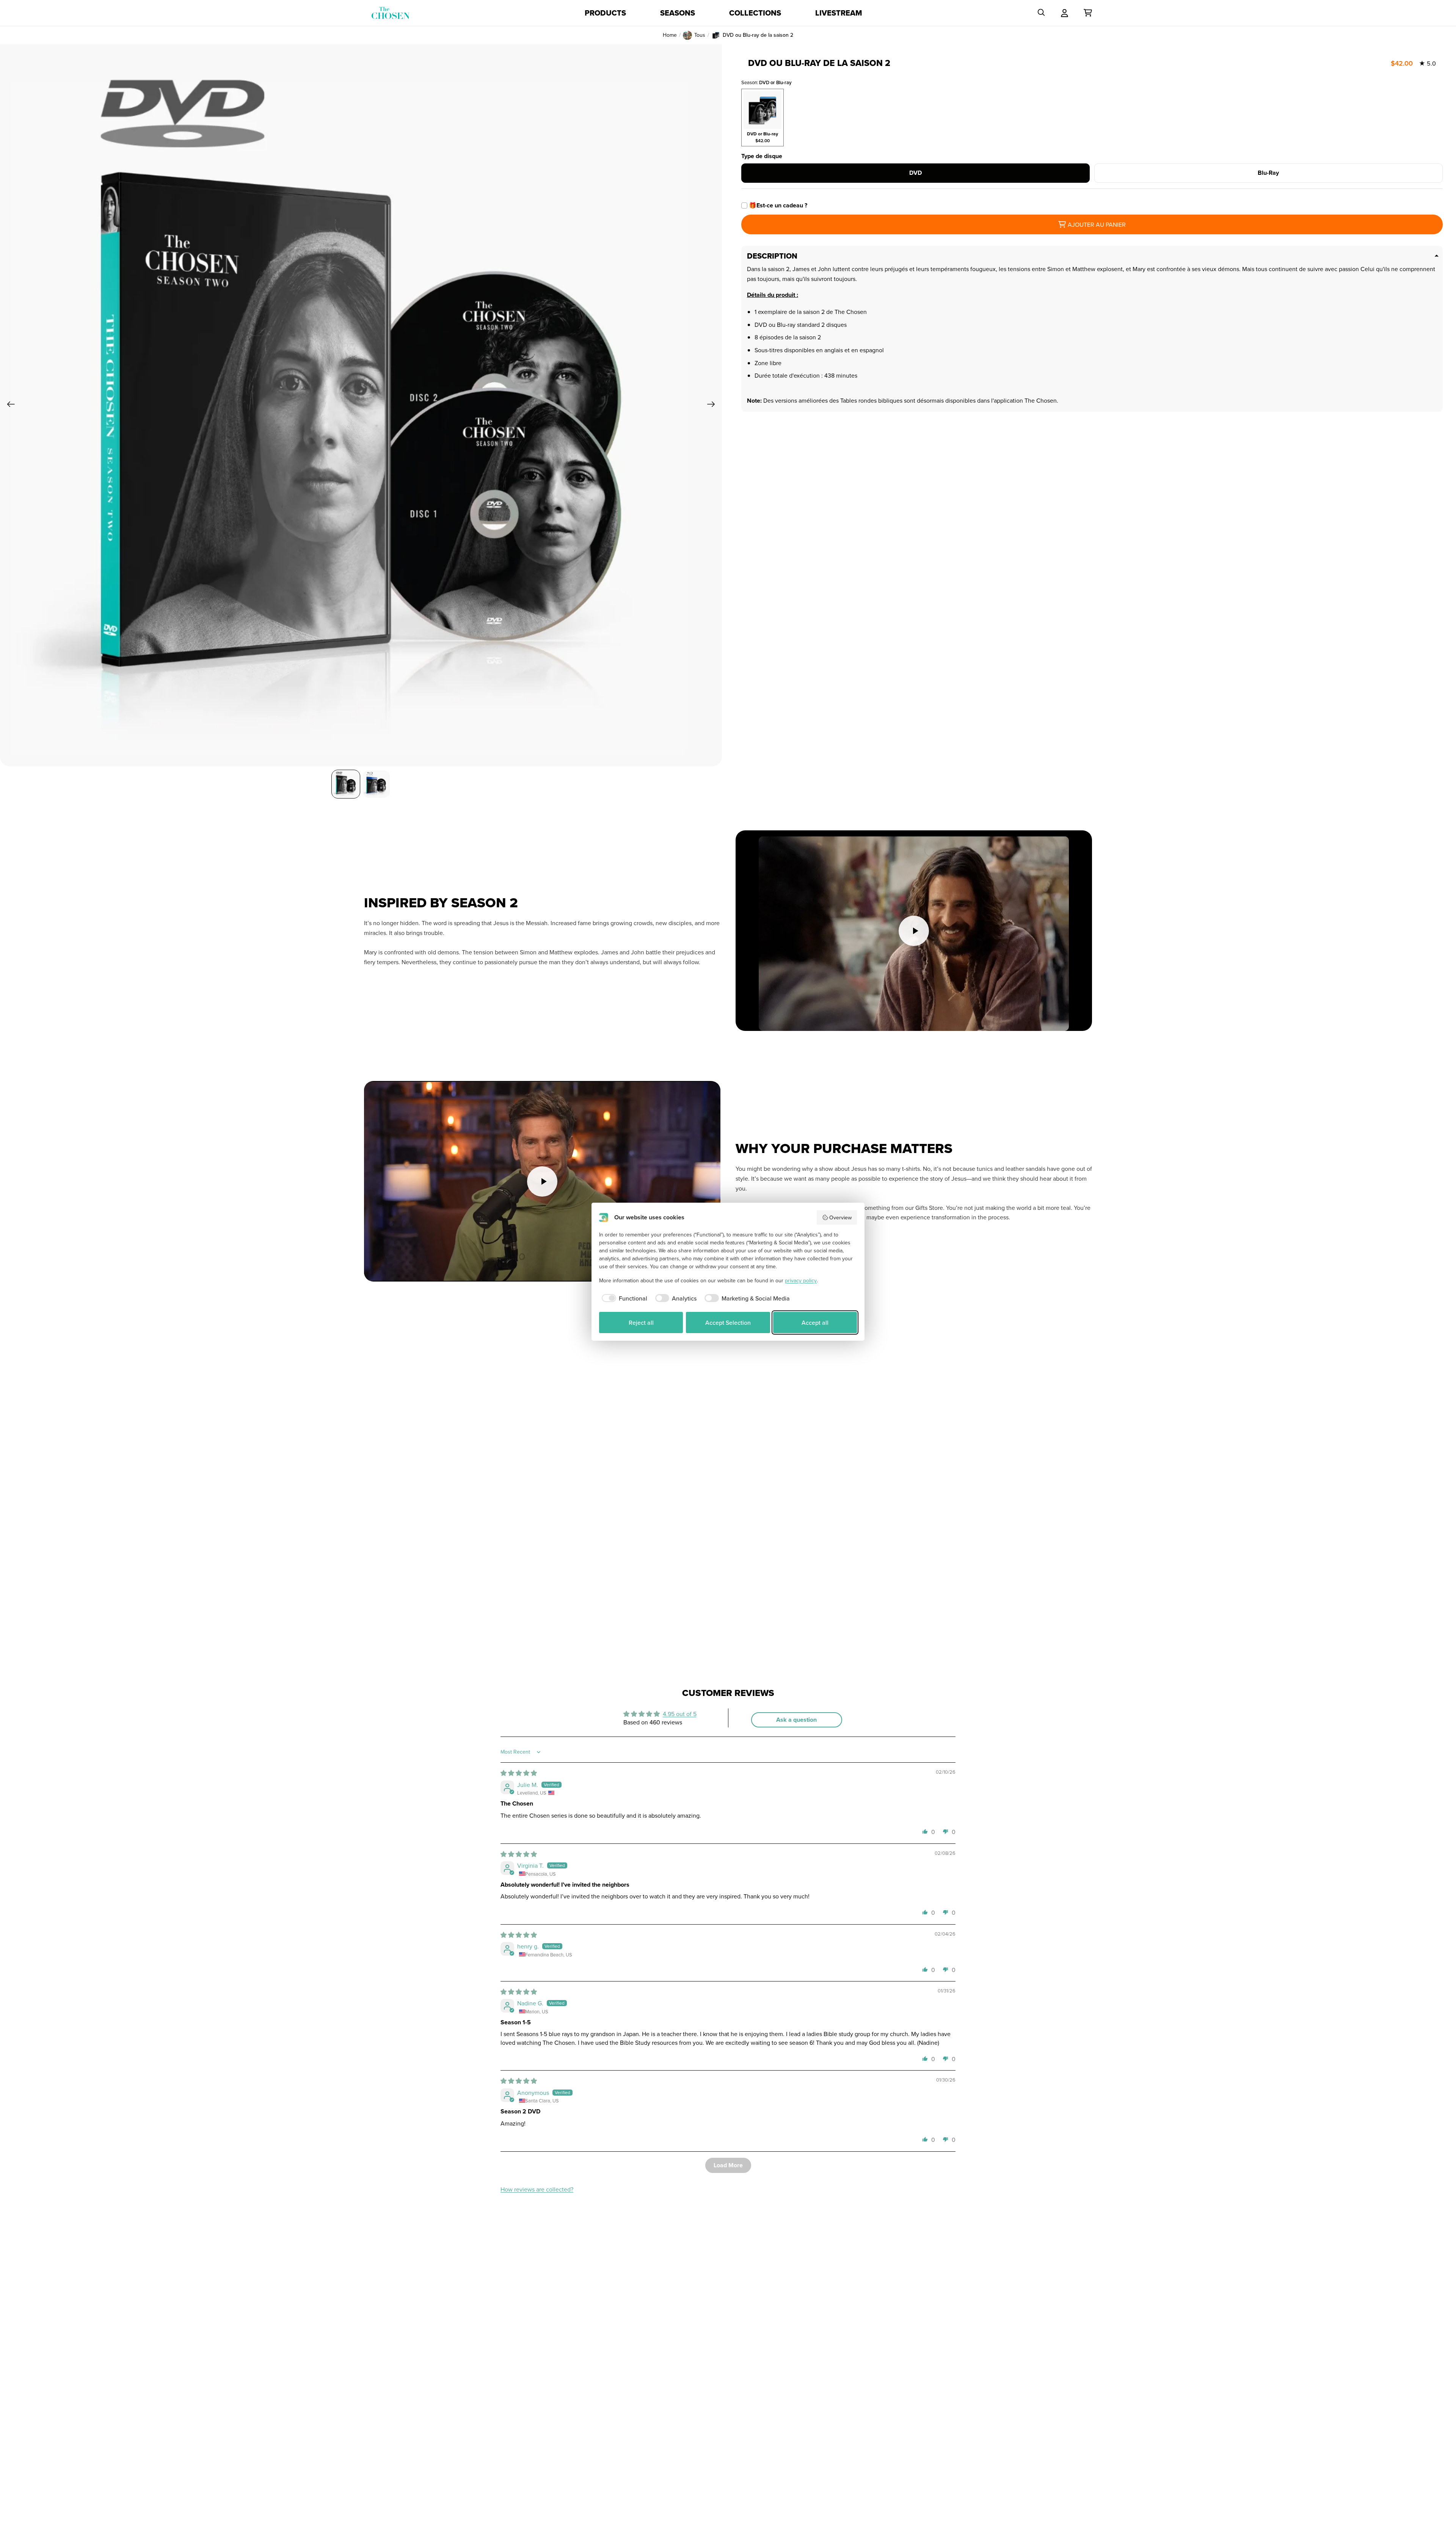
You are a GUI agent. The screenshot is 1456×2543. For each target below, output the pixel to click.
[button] (925, 1831)
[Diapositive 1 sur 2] (346, 784)
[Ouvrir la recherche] (1041, 13)
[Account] (1065, 13)
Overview (840, 1217)
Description (772, 256)
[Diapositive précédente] (9, 405)
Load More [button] (728, 2165)
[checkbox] (623, 1298)
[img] (519, 1773)
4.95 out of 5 (680, 1714)
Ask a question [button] (796, 1720)
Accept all (815, 1322)
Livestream (839, 13)
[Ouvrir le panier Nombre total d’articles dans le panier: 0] (1088, 13)
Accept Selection (728, 1322)
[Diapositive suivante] (713, 405)
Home (670, 35)
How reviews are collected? (537, 2189)
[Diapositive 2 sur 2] (376, 784)
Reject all (641, 1322)
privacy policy (801, 1280)
